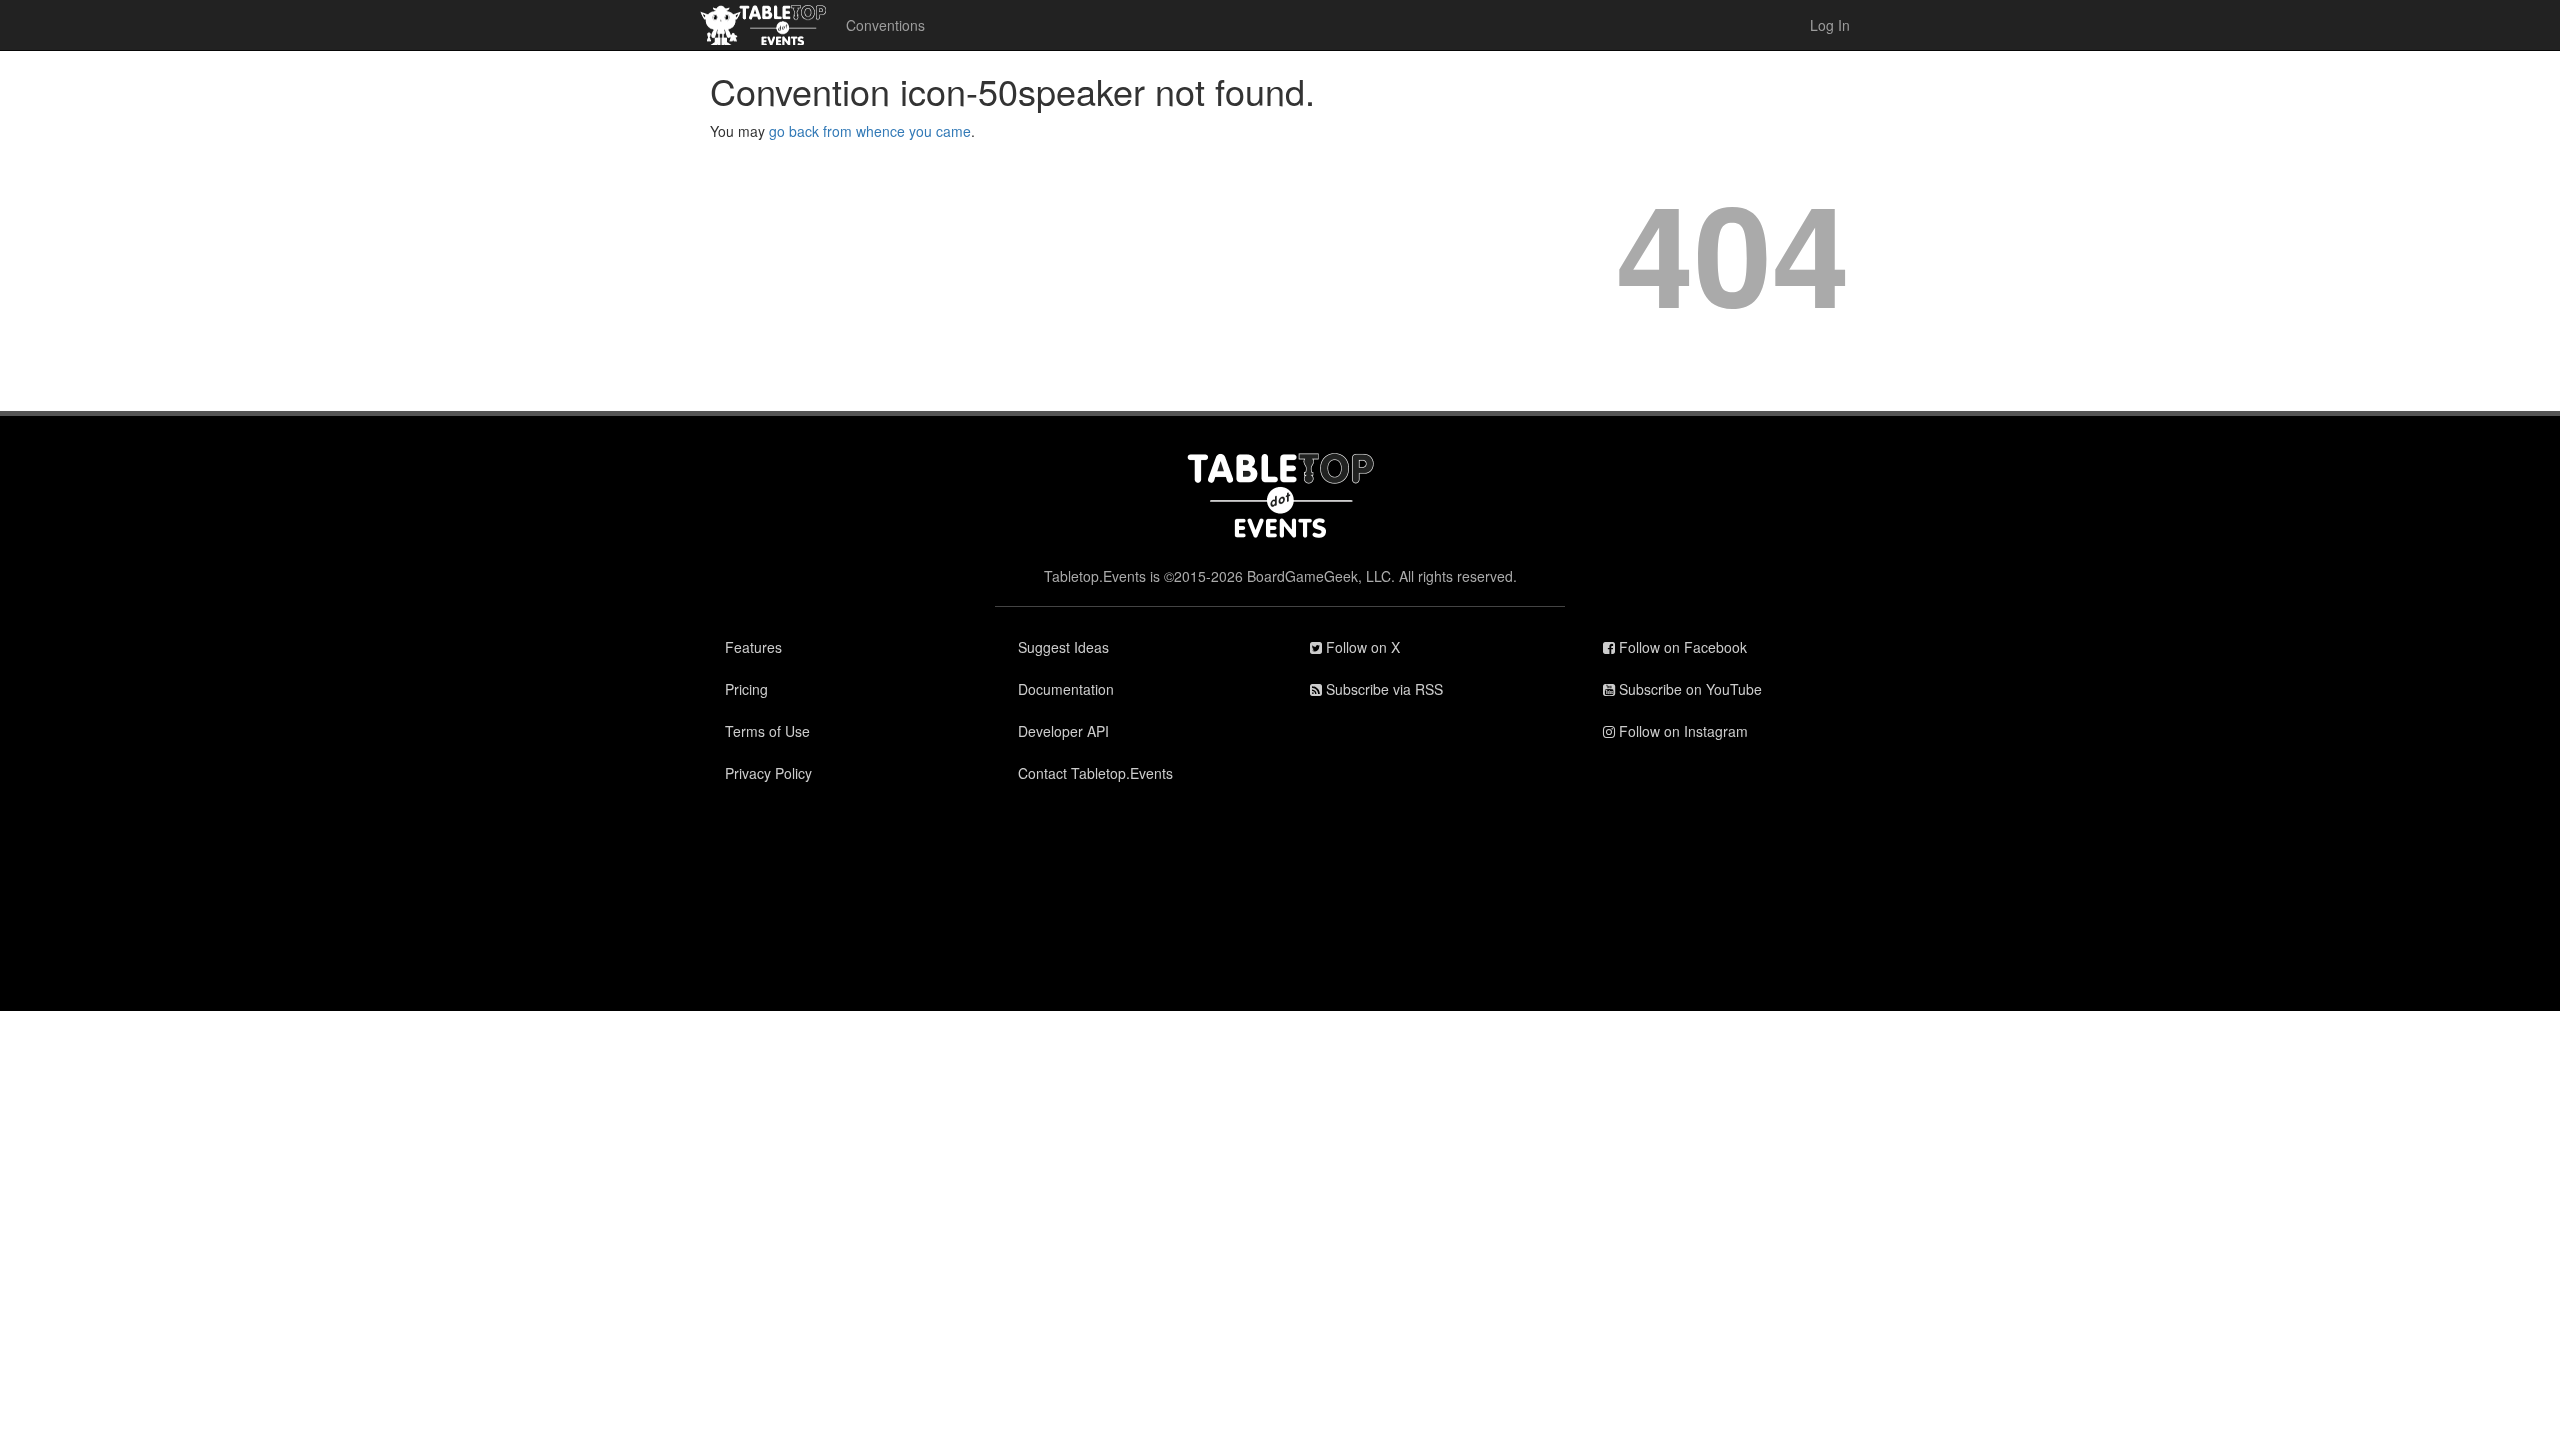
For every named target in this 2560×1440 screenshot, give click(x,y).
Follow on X (1361, 647)
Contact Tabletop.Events (1095, 773)
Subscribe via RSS (1382, 689)
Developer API (1063, 731)
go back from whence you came (870, 131)
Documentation (1066, 689)
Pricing (746, 689)
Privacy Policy (768, 773)
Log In (1830, 25)
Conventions (885, 25)
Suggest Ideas (1063, 647)
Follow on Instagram (1681, 731)
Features (753, 647)
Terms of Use (767, 731)
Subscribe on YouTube (1688, 689)
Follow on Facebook (1681, 647)
